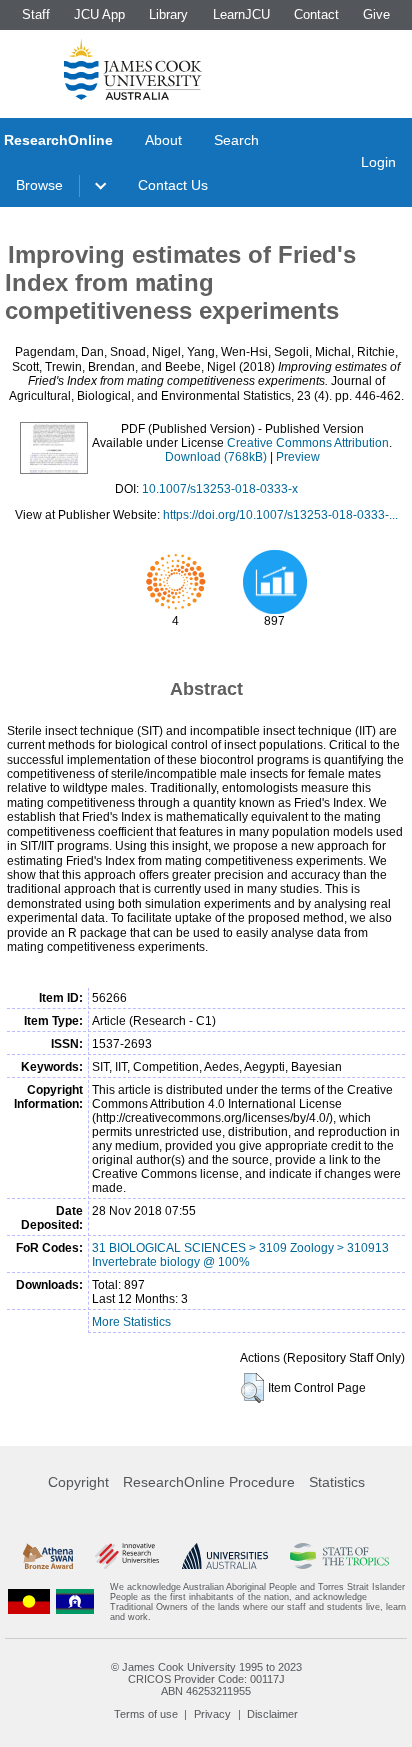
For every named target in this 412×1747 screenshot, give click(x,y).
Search (236, 140)
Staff (36, 14)
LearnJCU (241, 14)
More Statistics (131, 1322)
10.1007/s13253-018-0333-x (220, 489)
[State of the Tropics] (339, 1556)
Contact (316, 14)
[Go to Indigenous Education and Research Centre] (29, 1602)
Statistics (337, 1482)
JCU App (99, 14)
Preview (298, 457)
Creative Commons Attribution (308, 443)
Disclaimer (272, 1714)
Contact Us (173, 185)
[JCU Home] (133, 69)
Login (378, 162)
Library (168, 14)
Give (376, 14)
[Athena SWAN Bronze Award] (48, 1556)
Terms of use (146, 1714)
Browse (39, 185)
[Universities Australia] (225, 1556)
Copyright (78, 1482)
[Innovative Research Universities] (127, 1556)
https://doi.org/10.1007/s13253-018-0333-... (280, 515)
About (163, 140)
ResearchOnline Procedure (209, 1482)
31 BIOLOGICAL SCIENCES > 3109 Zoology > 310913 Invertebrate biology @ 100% (240, 1255)
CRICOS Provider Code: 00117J (206, 1679)
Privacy (212, 1714)
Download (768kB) (216, 457)
